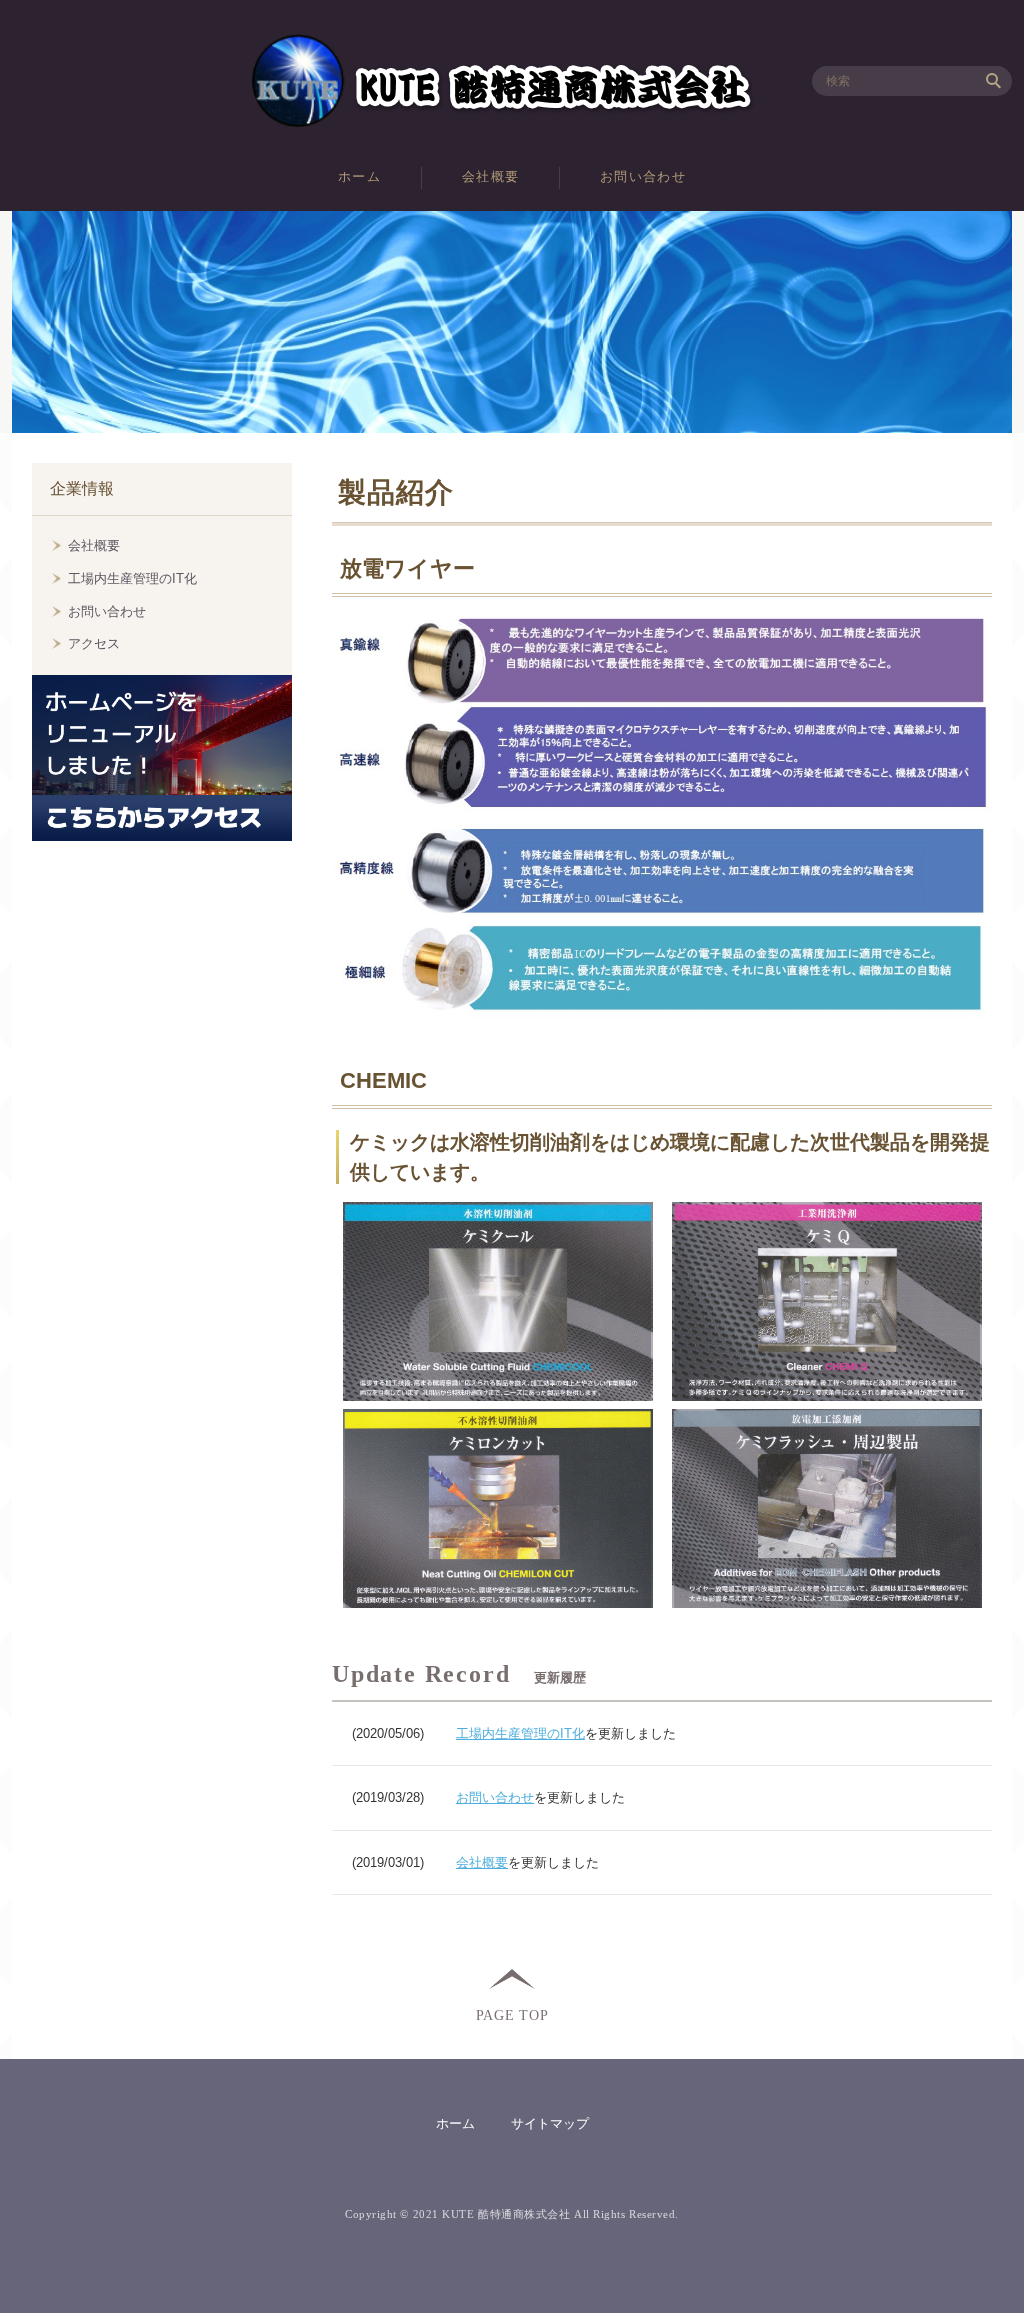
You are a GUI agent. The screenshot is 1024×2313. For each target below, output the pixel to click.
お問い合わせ (643, 176)
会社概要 (490, 176)
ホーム (359, 176)
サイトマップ (550, 2123)
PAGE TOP (512, 2014)
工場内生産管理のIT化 (520, 1733)
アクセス (94, 643)
